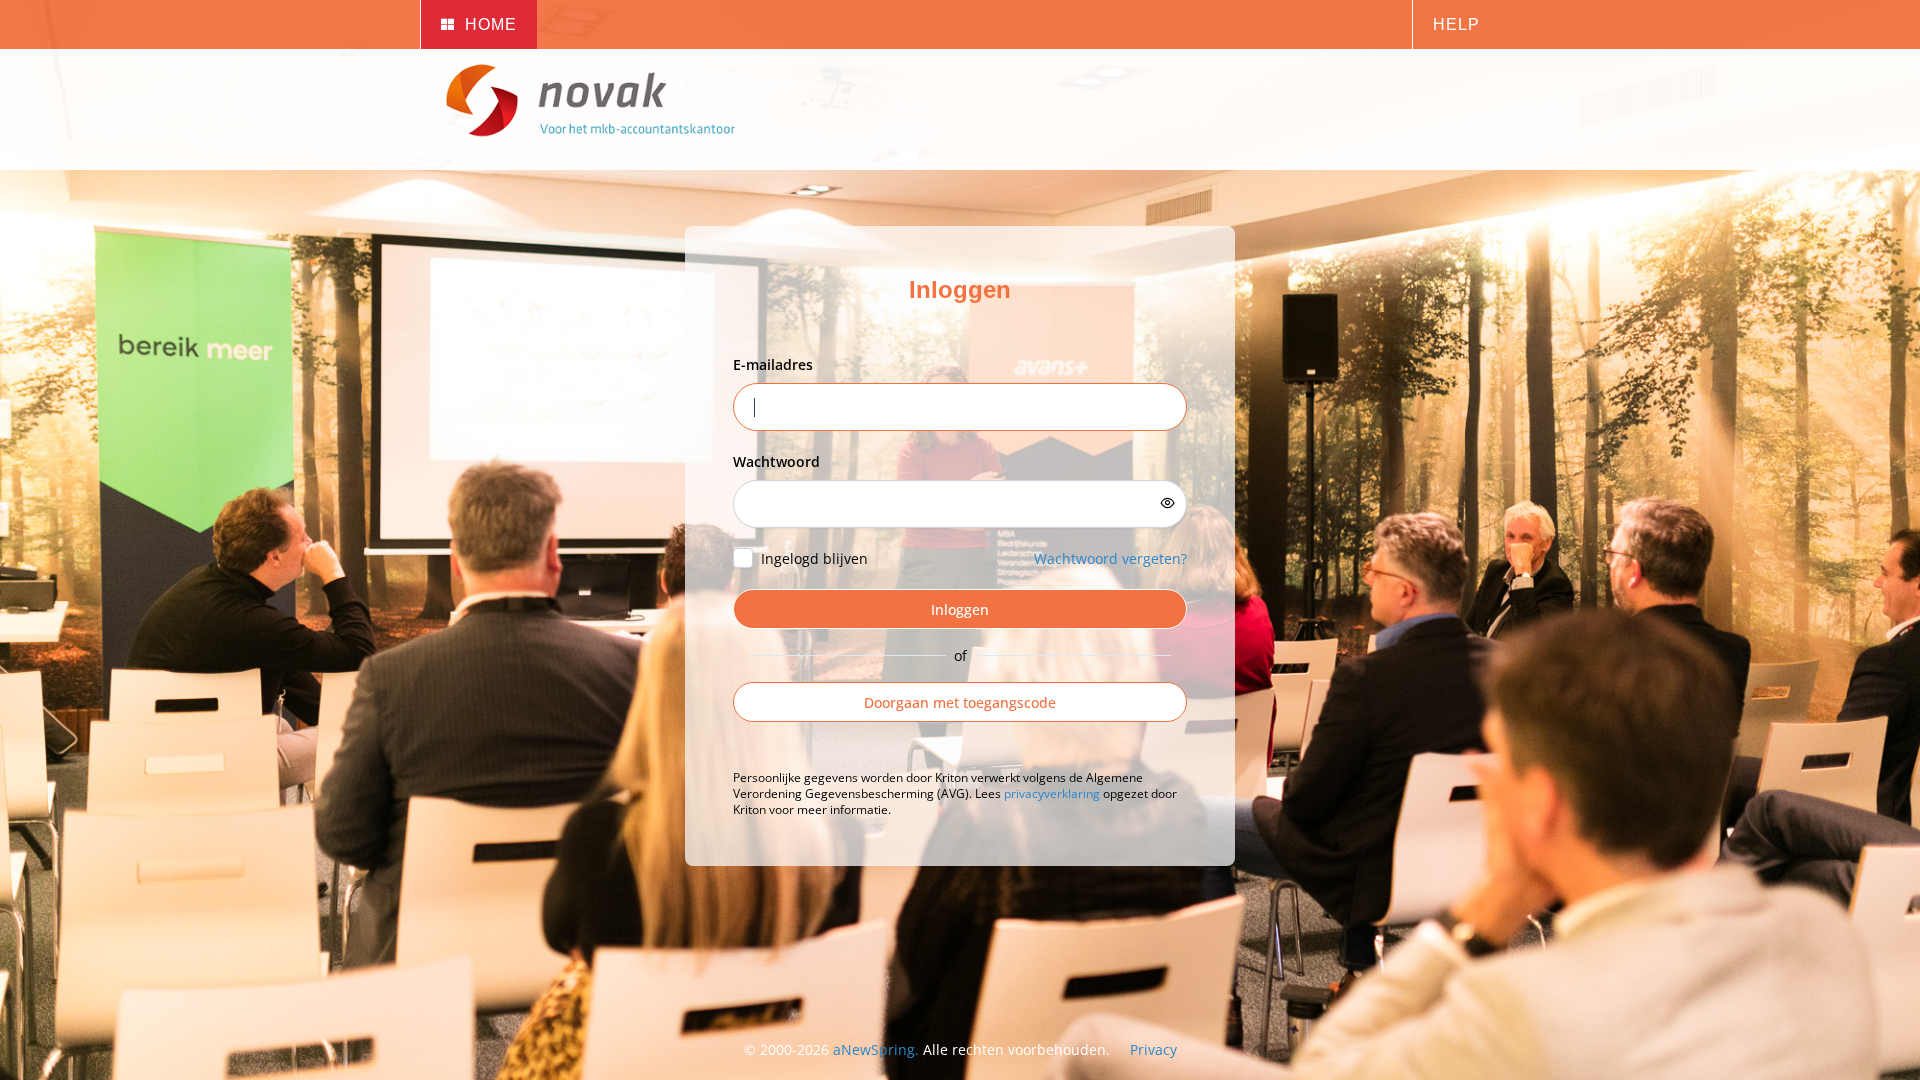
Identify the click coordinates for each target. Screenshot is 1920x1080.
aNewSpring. (878, 1049)
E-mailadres (773, 364)
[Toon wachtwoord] (1168, 503)
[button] (478, 24)
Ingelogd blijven (814, 558)
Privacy (1153, 1049)
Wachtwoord (776, 461)
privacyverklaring (1052, 793)
